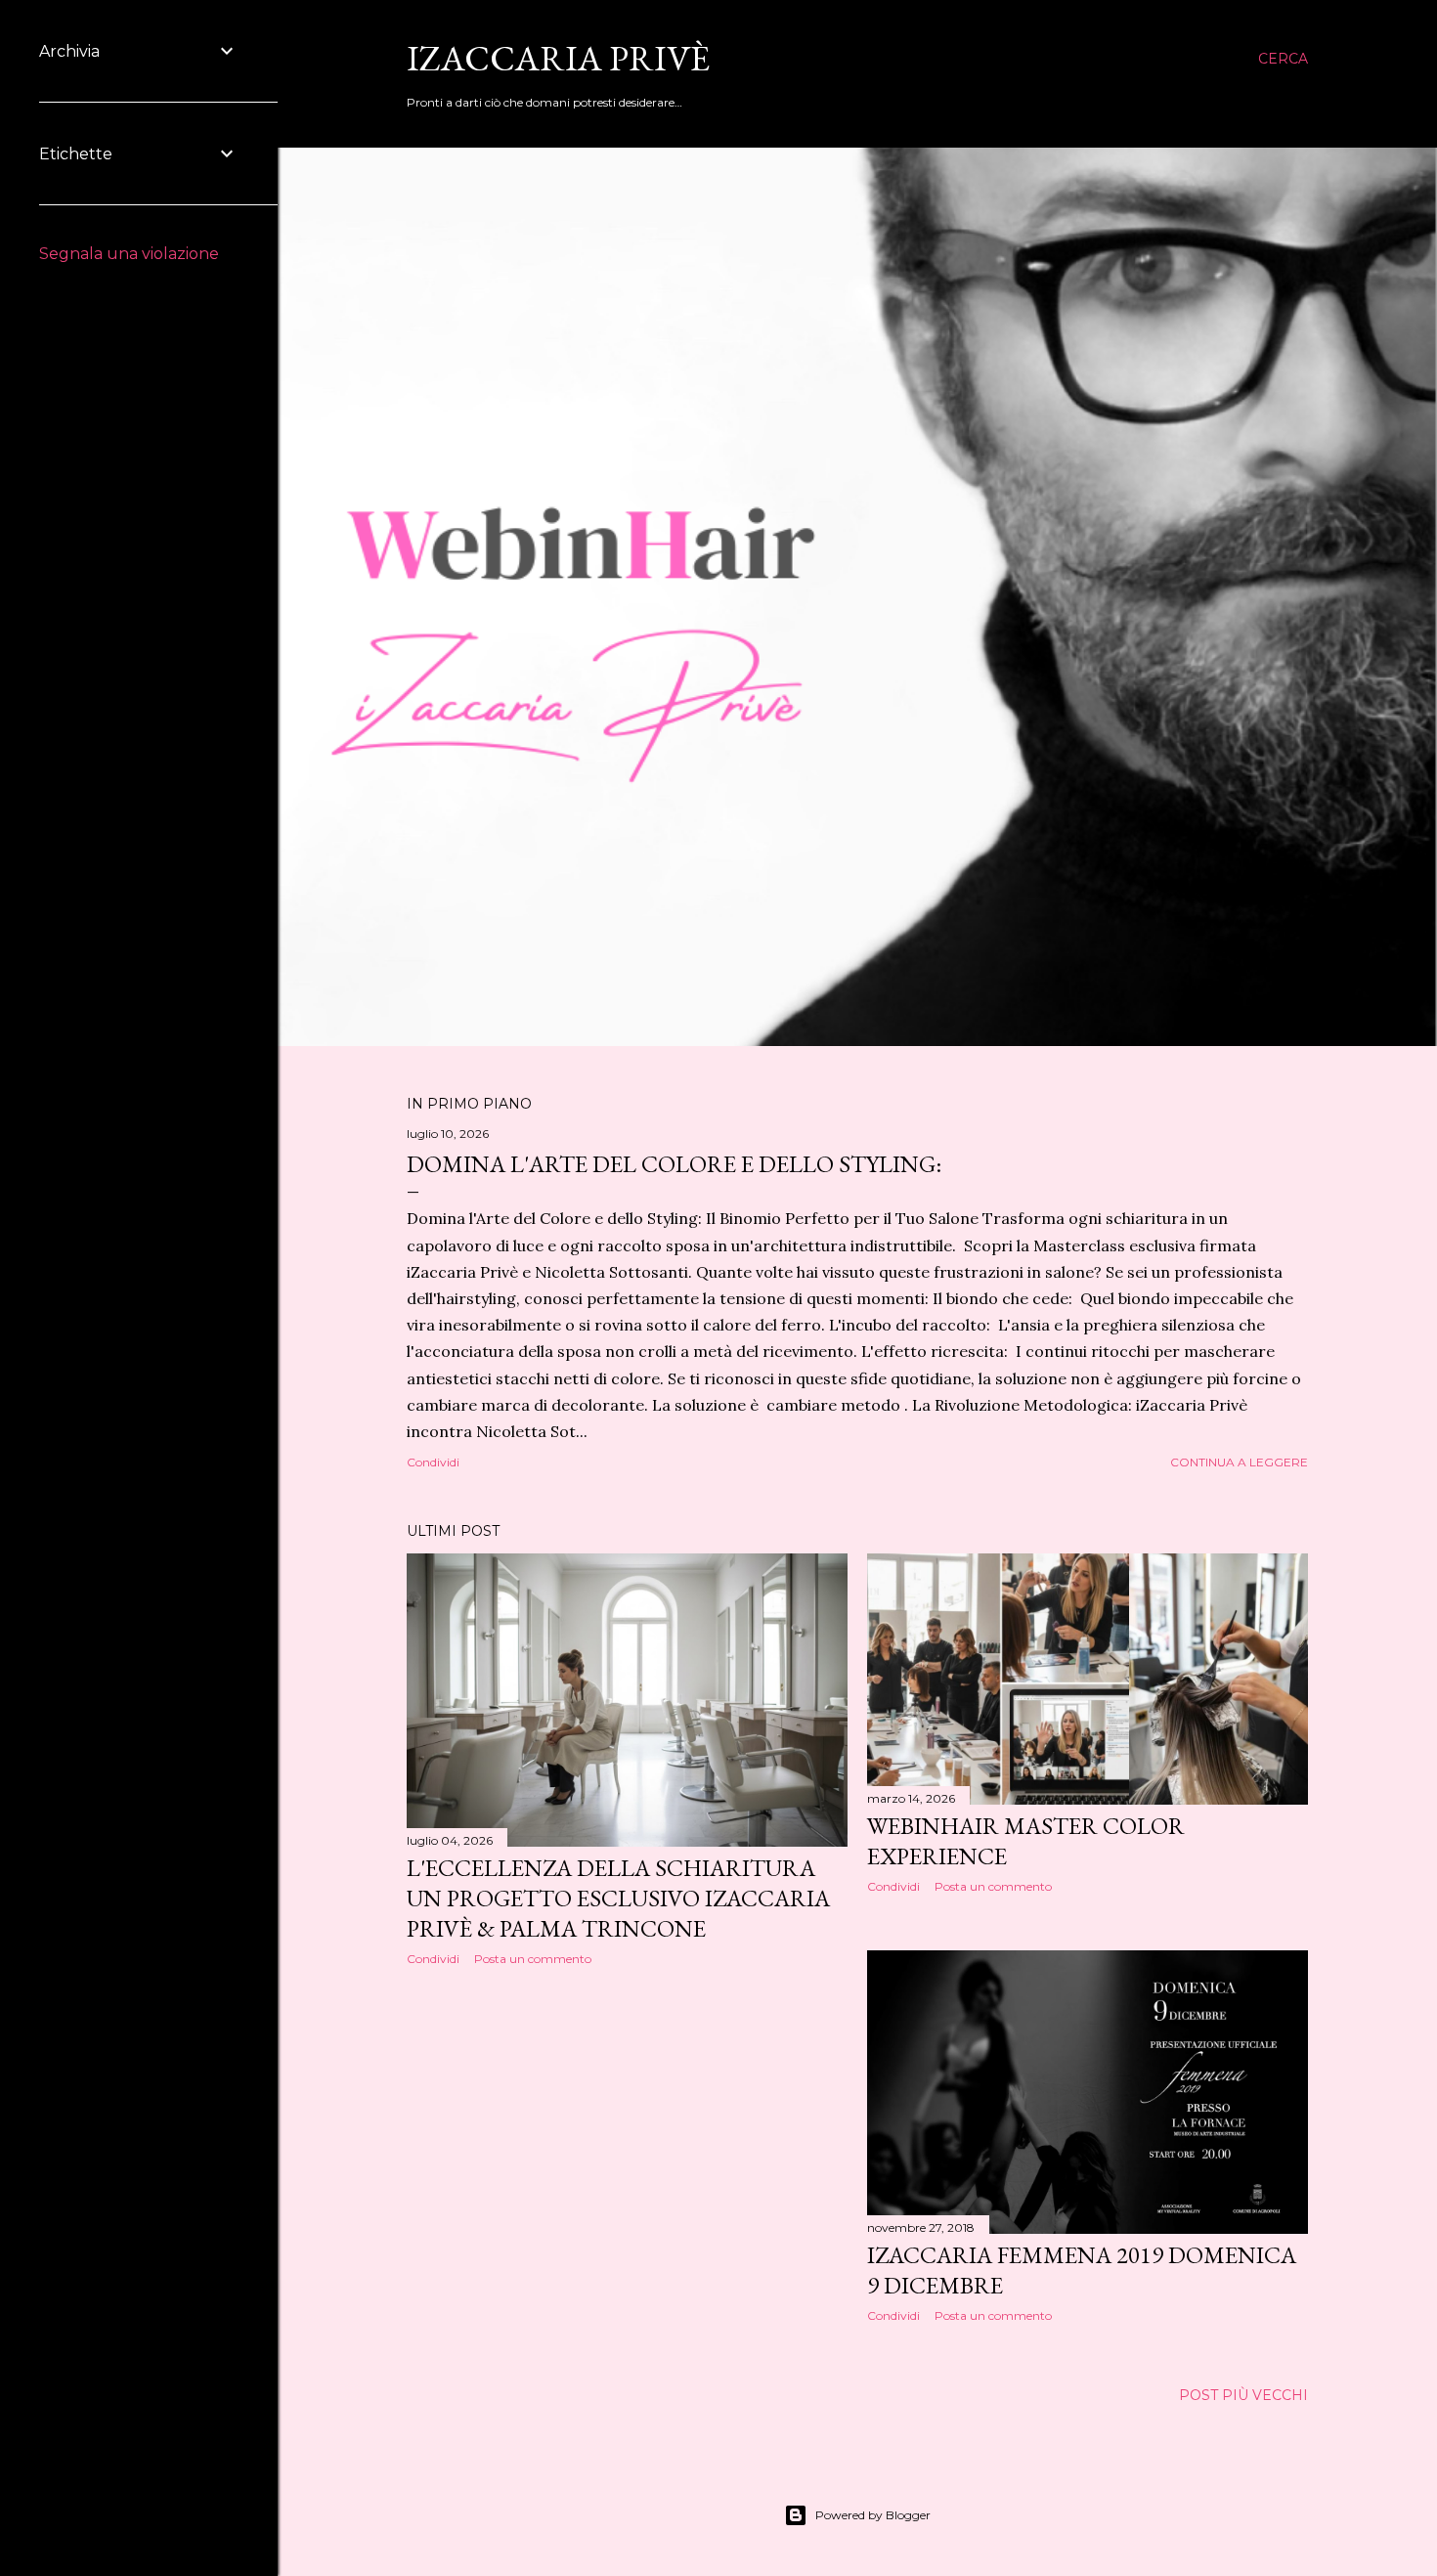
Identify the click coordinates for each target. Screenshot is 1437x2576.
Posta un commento (533, 1959)
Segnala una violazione (129, 254)
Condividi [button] (433, 1462)
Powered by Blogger (873, 2515)
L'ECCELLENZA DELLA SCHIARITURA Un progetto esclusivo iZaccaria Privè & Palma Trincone (618, 1898)
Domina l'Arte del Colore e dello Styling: (674, 1164)
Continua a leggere (1239, 1462)
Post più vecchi (1243, 2395)
